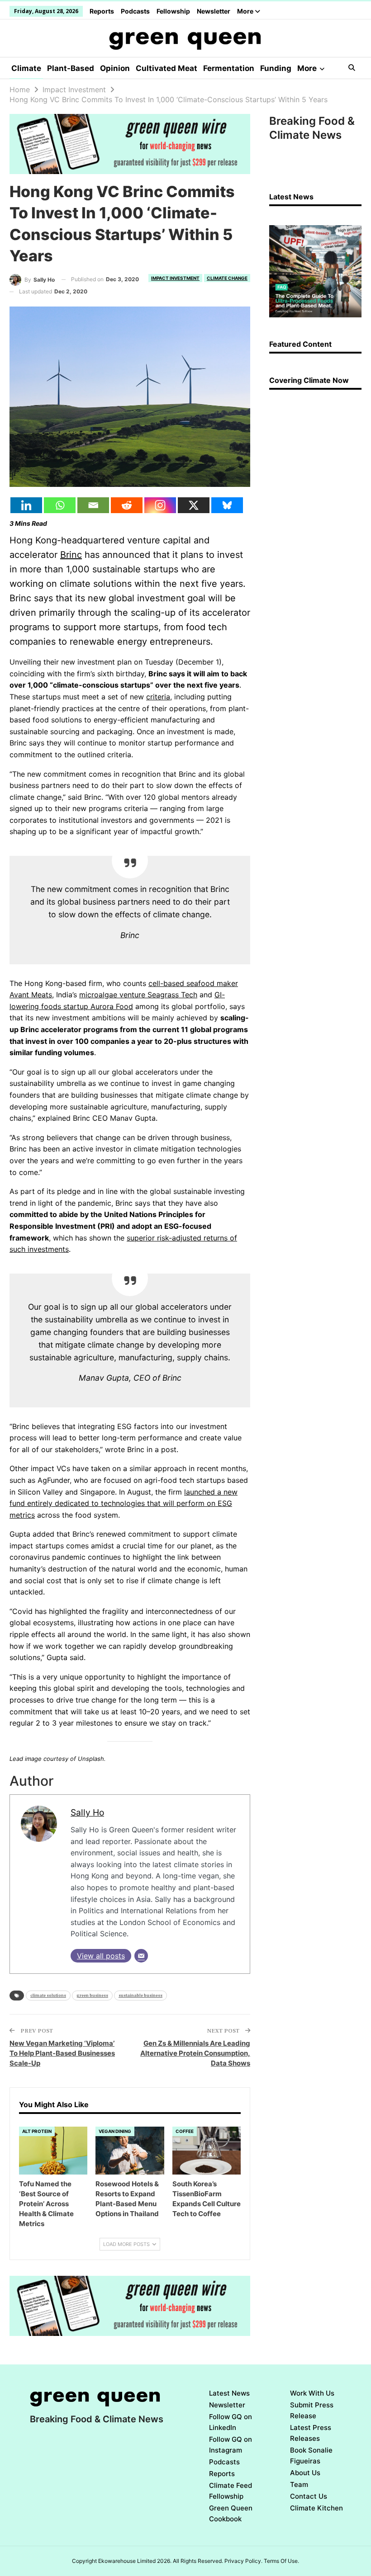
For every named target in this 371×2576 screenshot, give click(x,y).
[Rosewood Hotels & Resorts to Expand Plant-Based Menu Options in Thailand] (130, 2151)
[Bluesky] (227, 505)
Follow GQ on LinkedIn (231, 2422)
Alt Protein (37, 2131)
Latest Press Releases (311, 2433)
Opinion (115, 68)
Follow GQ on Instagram (231, 2445)
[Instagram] (160, 505)
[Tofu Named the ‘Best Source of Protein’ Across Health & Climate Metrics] (53, 2151)
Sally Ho (87, 1812)
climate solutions (48, 1995)
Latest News (229, 2393)
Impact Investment (175, 278)
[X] (194, 505)
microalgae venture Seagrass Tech (138, 995)
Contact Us (309, 2496)
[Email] (93, 505)
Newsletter (214, 11)
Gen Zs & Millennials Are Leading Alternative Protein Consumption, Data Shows (195, 2053)
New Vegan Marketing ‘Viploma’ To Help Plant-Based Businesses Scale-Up (62, 2053)
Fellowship (173, 11)
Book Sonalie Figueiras (311, 2456)
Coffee (185, 2131)
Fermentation (229, 68)
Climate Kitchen (316, 2508)
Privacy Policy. (243, 2561)
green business (92, 1995)
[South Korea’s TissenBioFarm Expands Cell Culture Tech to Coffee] (207, 2151)
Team (299, 2484)
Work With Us (312, 2393)
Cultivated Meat (166, 68)
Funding (276, 68)
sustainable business (140, 1995)
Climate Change (227, 278)
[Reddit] (127, 505)
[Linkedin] (26, 505)
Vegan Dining (115, 2131)
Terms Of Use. (281, 2561)
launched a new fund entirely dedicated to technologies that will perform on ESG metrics (124, 1503)
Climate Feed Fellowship (231, 2491)
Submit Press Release (312, 2410)
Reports (102, 11)
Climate (26, 68)
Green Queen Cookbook (231, 2513)
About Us (305, 2473)
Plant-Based (71, 68)
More (246, 11)
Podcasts (135, 11)
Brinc (71, 555)
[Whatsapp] (60, 505)
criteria (158, 697)
